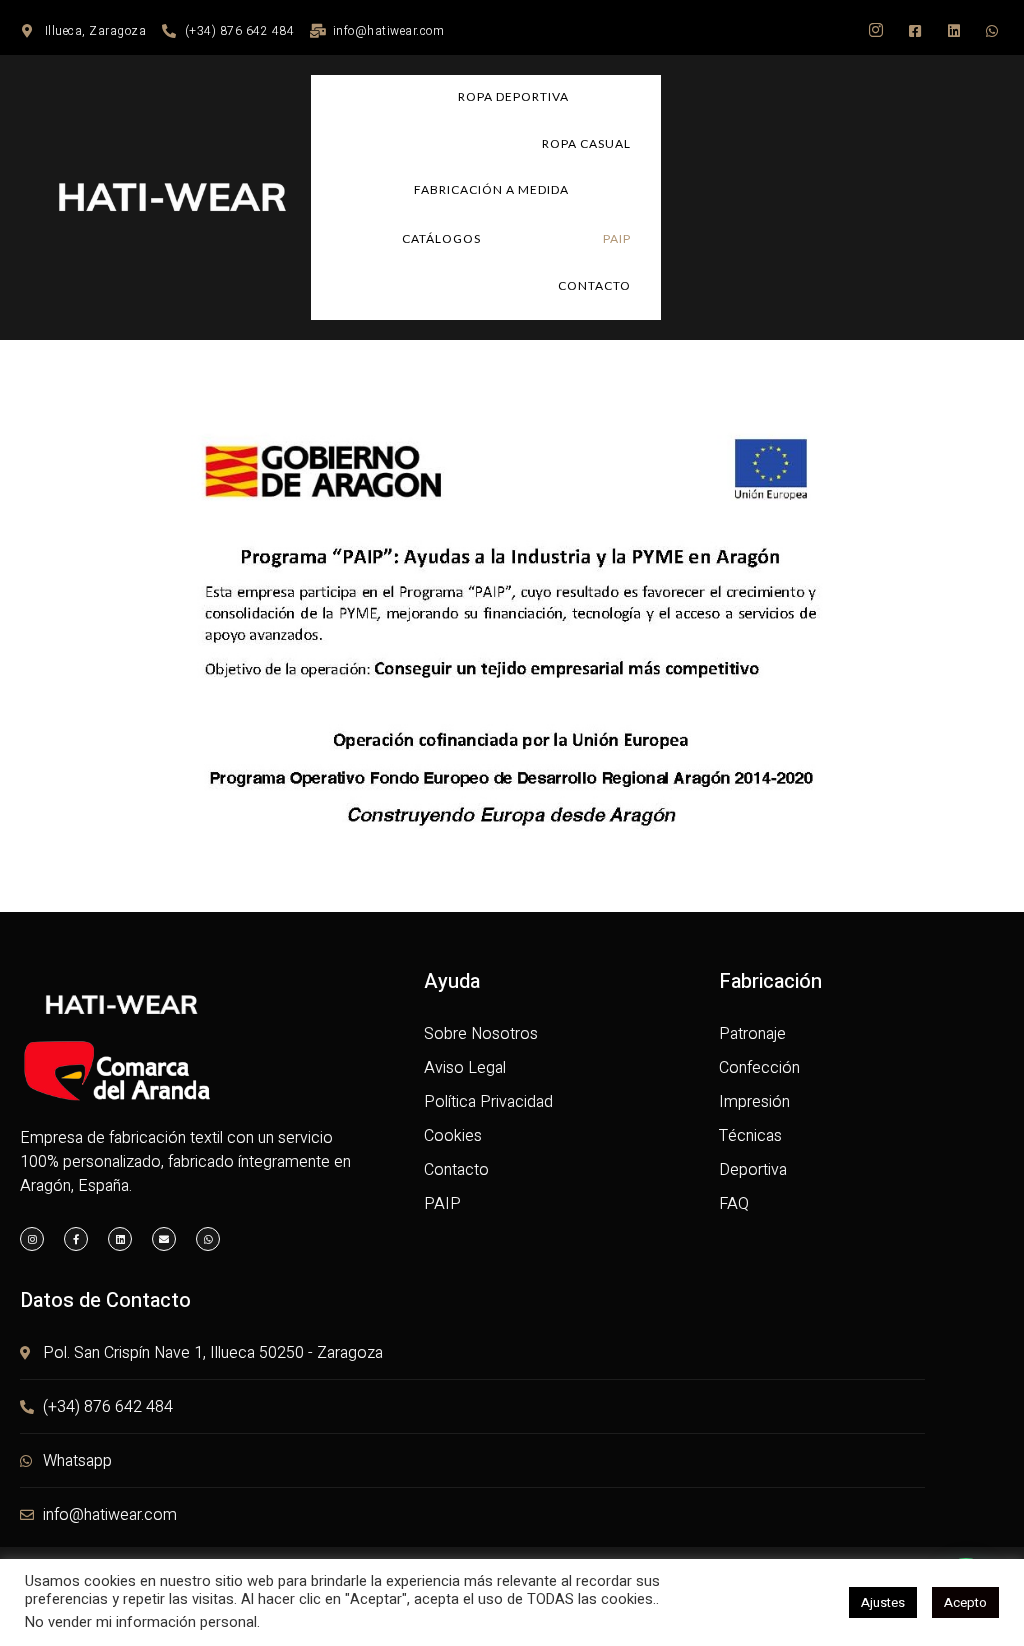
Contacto (594, 285)
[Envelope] (164, 1239)
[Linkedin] (120, 1239)
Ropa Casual (586, 143)
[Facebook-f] (76, 1239)
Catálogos (441, 238)
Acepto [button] (965, 1602)
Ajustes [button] (883, 1602)
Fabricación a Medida (491, 189)
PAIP (617, 238)
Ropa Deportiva (513, 96)
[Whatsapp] (208, 1239)
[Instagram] (32, 1239)
